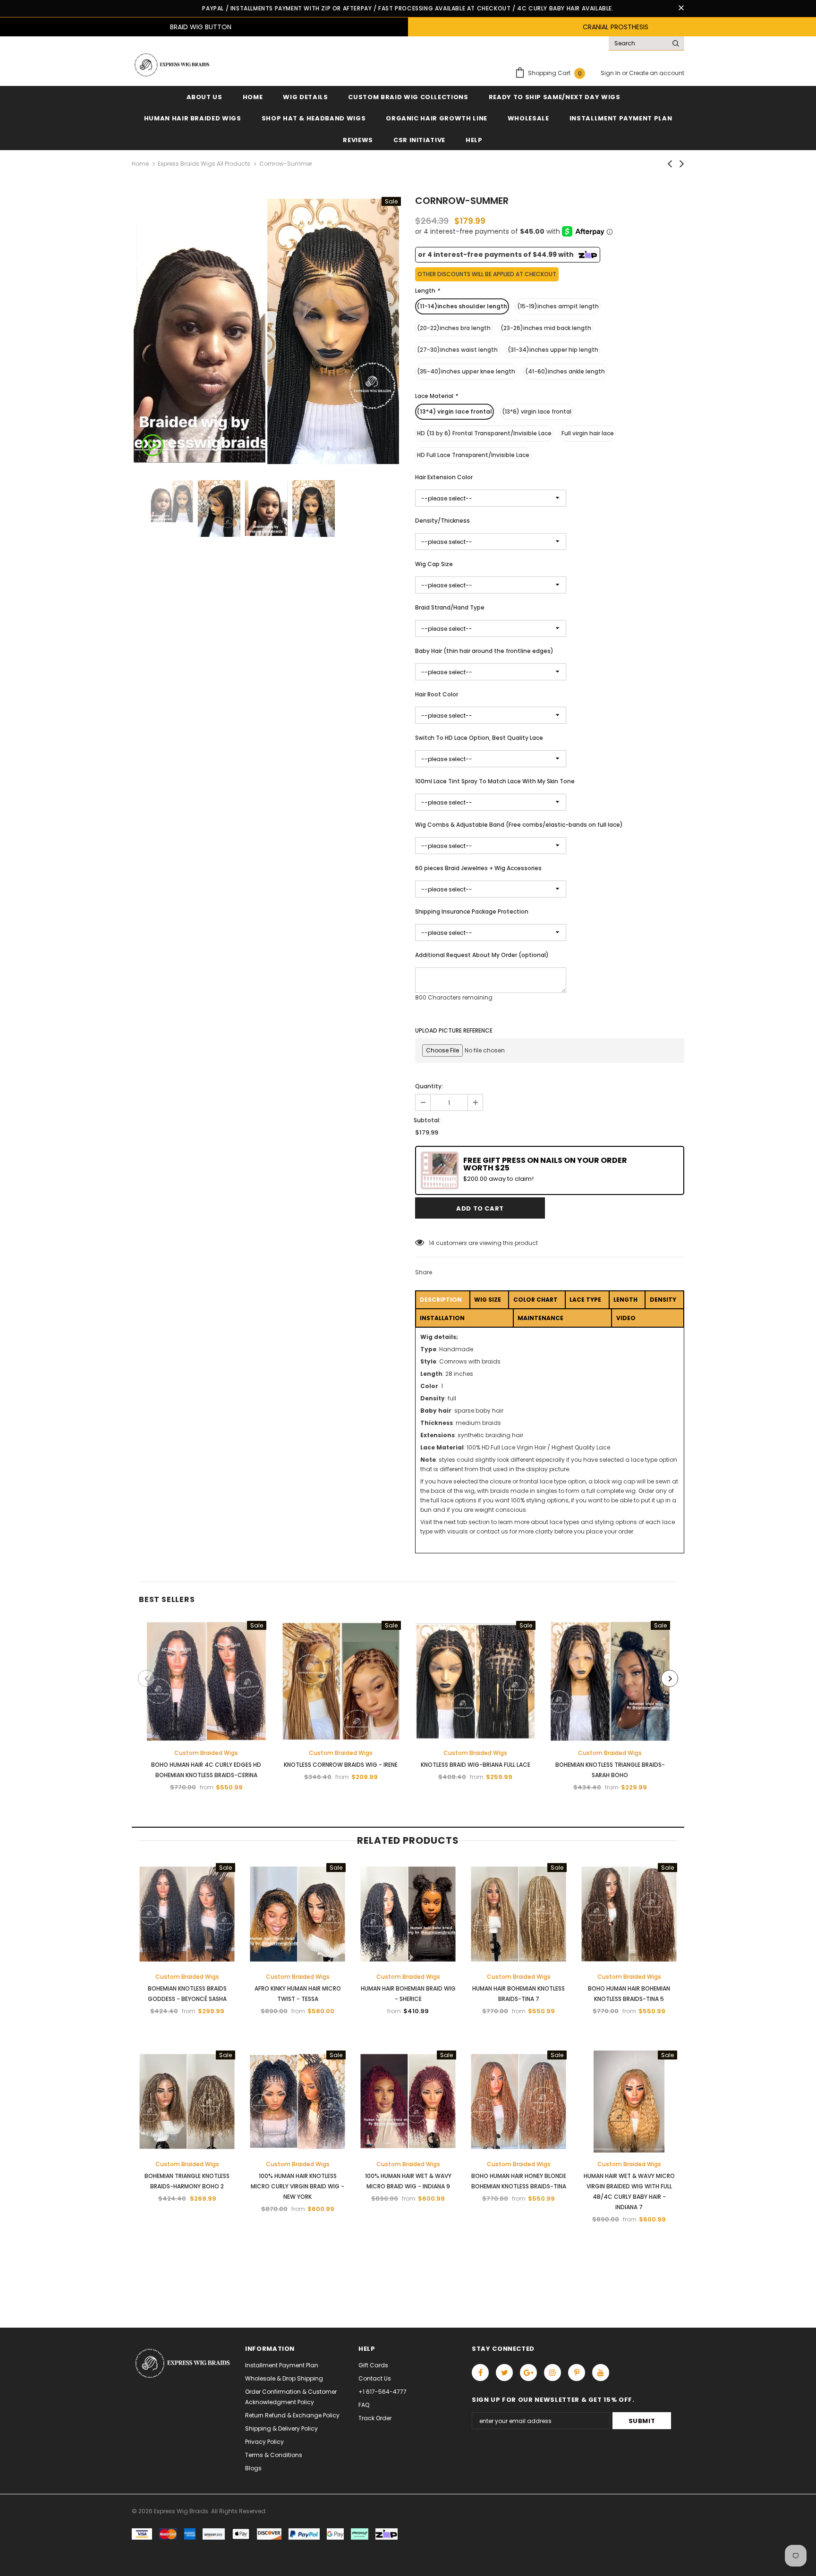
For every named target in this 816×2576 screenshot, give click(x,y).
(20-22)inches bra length (454, 328)
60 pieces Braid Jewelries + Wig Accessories (478, 868)
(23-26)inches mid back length (546, 328)
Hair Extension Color (444, 477)
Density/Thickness (442, 521)
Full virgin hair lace (588, 433)
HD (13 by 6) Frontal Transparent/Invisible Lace (484, 433)
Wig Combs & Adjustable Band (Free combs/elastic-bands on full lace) (519, 825)
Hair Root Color (437, 694)
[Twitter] (504, 2373)
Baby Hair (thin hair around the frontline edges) (484, 651)
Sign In (611, 73)
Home (140, 164)
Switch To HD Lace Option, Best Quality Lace (479, 738)
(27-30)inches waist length (457, 350)
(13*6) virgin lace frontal (537, 411)
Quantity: (429, 1086)
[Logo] (171, 65)
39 (432, 1243)
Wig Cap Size (434, 564)
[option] (266, 331)
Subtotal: (427, 1120)
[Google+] (528, 2373)
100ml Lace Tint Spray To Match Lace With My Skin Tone (495, 781)
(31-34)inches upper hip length (553, 350)
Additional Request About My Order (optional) (482, 955)
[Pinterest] (577, 2373)
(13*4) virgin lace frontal (455, 411)
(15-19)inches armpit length (558, 306)
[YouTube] (601, 2373)
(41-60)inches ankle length (565, 371)
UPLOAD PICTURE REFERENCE (454, 1030)
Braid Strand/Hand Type (450, 607)
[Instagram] (552, 2373)
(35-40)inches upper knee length (466, 371)
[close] (681, 8)
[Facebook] (480, 2373)
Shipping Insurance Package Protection (472, 911)
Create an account (657, 73)
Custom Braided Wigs (206, 1753)
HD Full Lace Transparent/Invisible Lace (473, 455)
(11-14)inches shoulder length (462, 306)
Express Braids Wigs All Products (204, 164)
